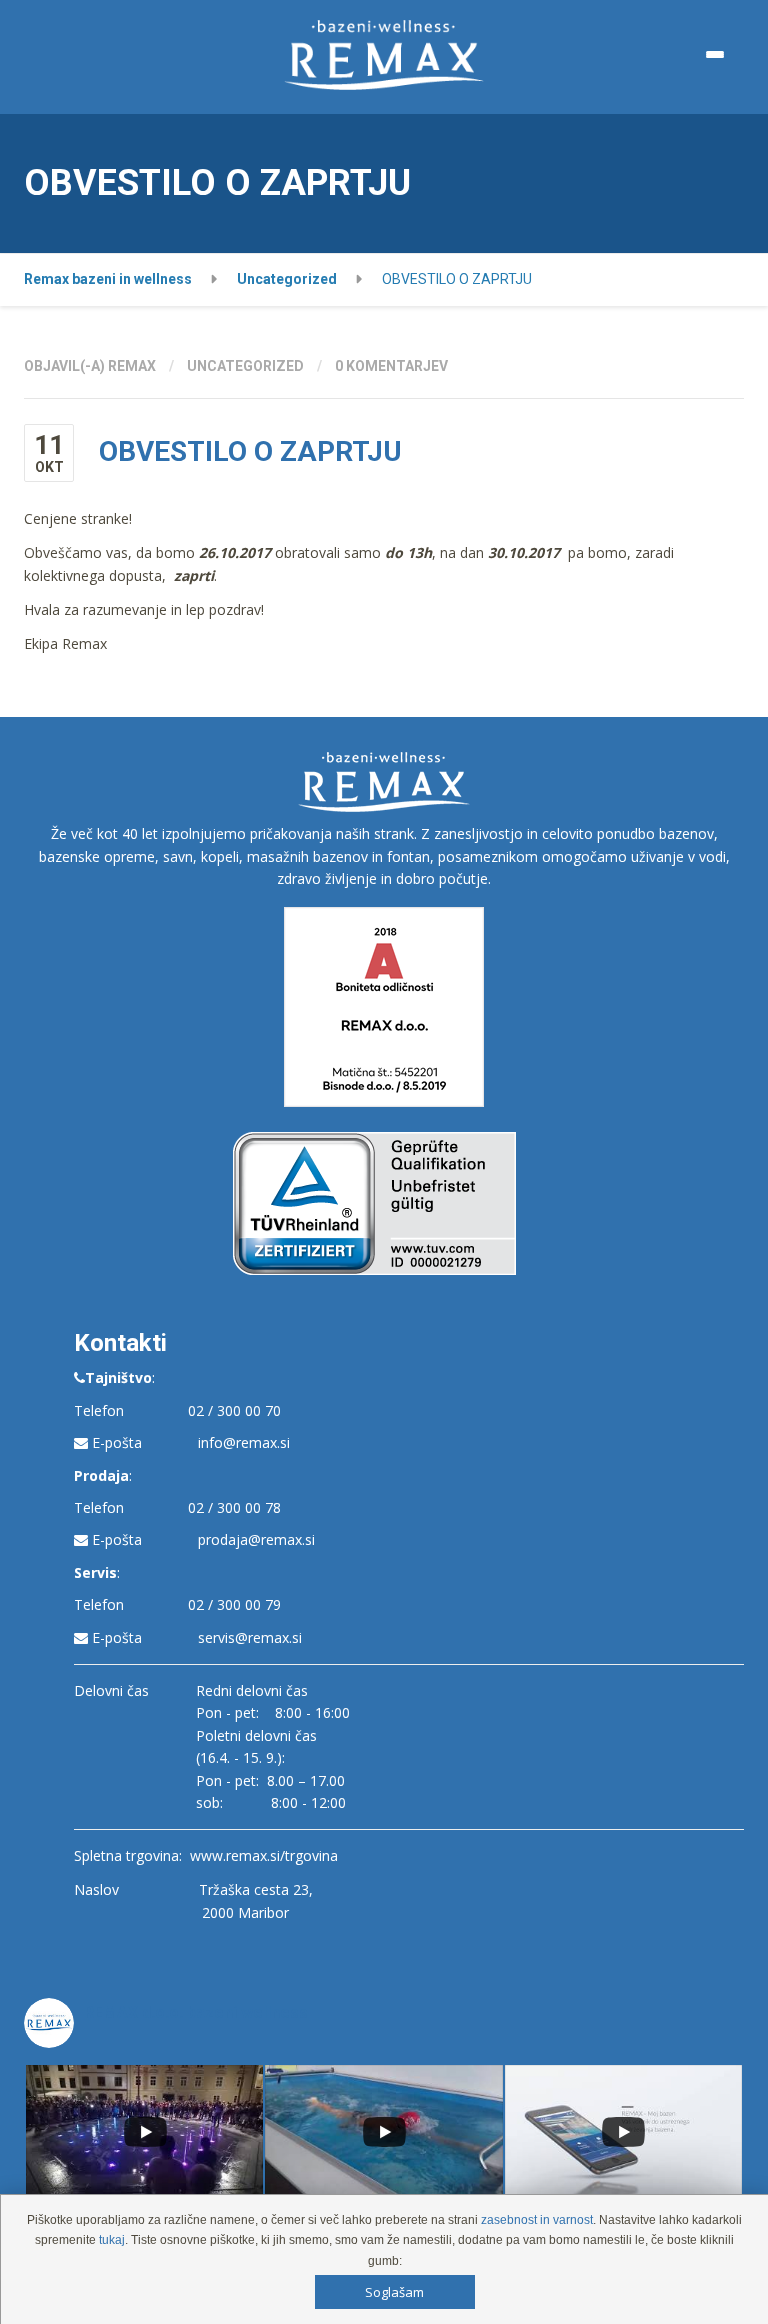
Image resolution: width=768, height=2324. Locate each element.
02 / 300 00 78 (234, 1507)
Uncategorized (245, 366)
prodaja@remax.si (256, 1539)
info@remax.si (244, 1442)
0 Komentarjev (391, 366)
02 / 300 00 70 (234, 1410)
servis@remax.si (250, 1637)
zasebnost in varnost (537, 2220)
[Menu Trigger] (715, 55)
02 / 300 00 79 (234, 1604)
